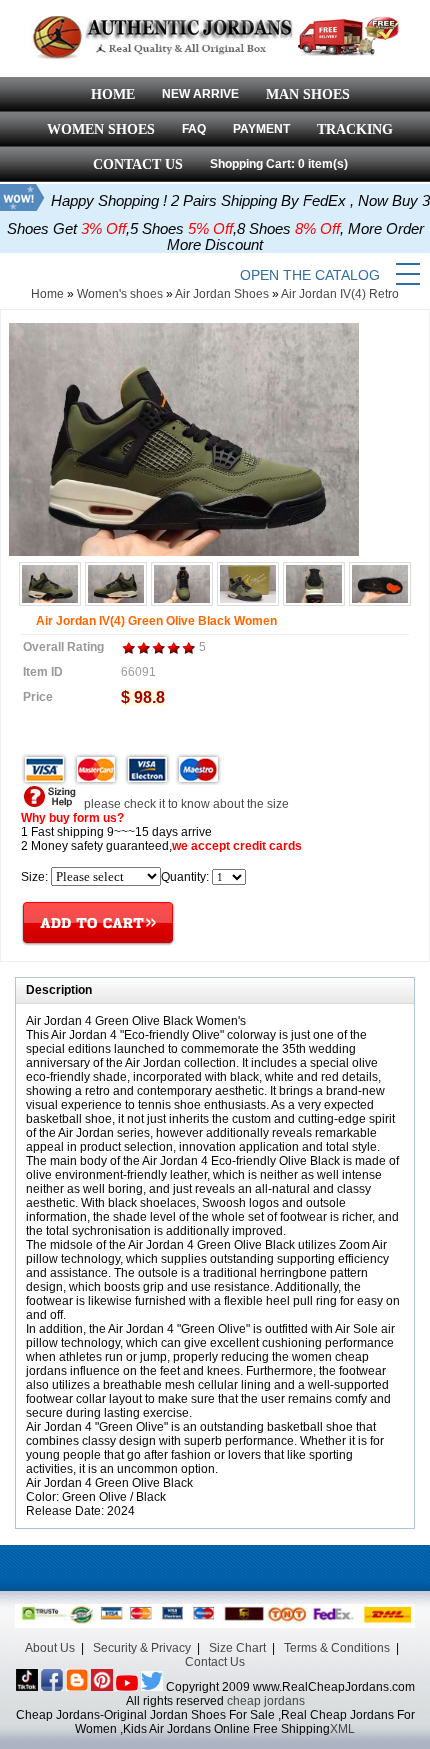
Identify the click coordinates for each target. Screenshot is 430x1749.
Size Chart (237, 1648)
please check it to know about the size (185, 804)
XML (342, 1729)
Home (47, 294)
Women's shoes (120, 294)
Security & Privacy (142, 1648)
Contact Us (215, 1662)
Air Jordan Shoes (222, 294)
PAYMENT (261, 129)
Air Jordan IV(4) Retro (340, 294)
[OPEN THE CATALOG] (408, 275)
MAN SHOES (308, 94)
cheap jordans (266, 1701)
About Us (50, 1648)
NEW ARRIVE (200, 94)
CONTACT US (138, 164)
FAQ (194, 129)
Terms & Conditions (337, 1648)
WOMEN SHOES (101, 129)
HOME (113, 94)
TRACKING (355, 129)
